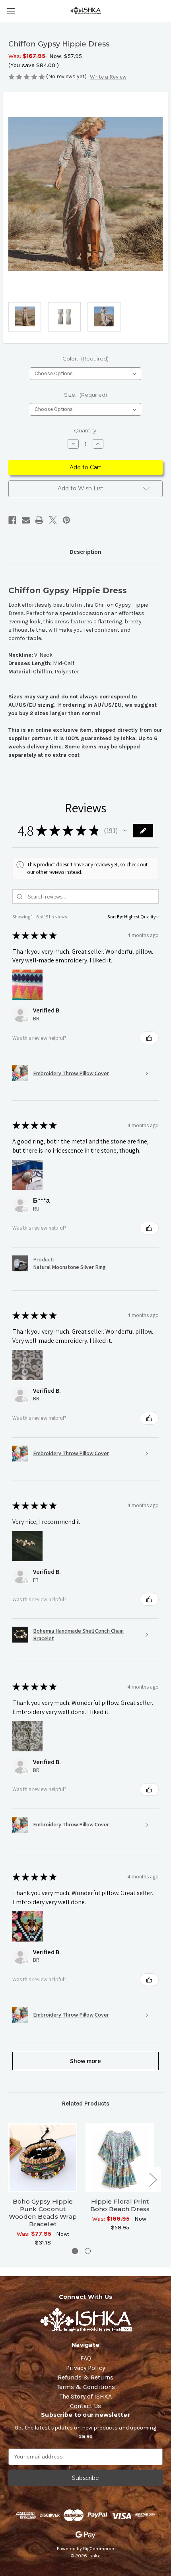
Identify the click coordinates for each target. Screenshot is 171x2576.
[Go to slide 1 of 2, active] (75, 2251)
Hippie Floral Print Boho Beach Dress (120, 2205)
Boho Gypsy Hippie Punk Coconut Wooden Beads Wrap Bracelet (43, 2213)
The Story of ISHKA (85, 2396)
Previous (10, 2179)
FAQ (86, 2358)
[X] (53, 520)
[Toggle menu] (11, 11)
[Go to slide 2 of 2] (88, 2251)
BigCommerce (99, 2549)
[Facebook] (12, 520)
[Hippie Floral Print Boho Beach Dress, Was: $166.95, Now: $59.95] (120, 2158)
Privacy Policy (85, 2368)
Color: (85, 359)
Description (85, 552)
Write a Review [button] (108, 77)
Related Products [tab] (86, 2104)
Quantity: (86, 430)
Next (153, 2179)
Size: (85, 395)
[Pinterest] (66, 520)
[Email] (26, 520)
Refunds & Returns (85, 2377)
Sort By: (115, 917)
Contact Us (85, 2406)
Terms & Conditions (86, 2387)
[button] (125, 831)
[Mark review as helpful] (149, 1038)
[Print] (39, 520)
